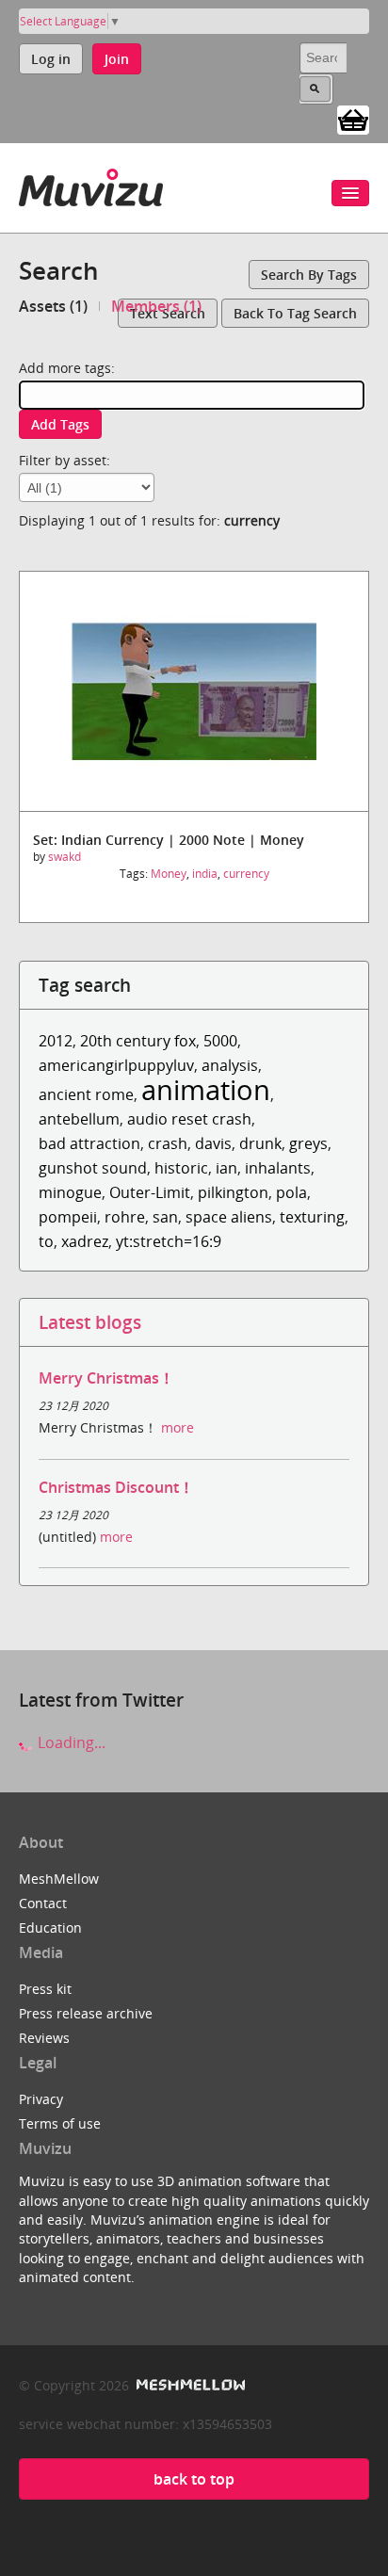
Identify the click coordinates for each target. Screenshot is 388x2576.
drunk (260, 1143)
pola (291, 1192)
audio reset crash (189, 1119)
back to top (194, 2479)
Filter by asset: (65, 460)
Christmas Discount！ (116, 1487)
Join (117, 59)
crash (168, 1143)
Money (169, 874)
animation (206, 1089)
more (178, 1427)
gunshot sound (93, 1168)
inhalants (278, 1168)
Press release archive (86, 2013)
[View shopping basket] (353, 119)
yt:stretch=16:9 (169, 1241)
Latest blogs (90, 1322)
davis (213, 1143)
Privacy (41, 2099)
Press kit (45, 1989)
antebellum (79, 1119)
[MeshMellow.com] (189, 2385)
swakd (65, 857)
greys (308, 1143)
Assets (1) (53, 306)
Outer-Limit (150, 1192)
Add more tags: (67, 368)
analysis (230, 1065)
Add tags (60, 424)
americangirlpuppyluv (116, 1065)
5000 (220, 1041)
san (165, 1217)
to (46, 1241)
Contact (43, 1903)
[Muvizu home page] (91, 184)
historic (181, 1168)
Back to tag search (295, 313)
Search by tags (309, 275)
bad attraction (89, 1143)
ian (226, 1168)
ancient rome (86, 1094)
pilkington (233, 1192)
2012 (56, 1041)
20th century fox (138, 1041)
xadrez (85, 1241)
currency (246, 874)
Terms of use (60, 2123)
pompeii (68, 1217)
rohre (125, 1217)
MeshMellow (59, 1879)
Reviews (44, 2038)
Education (50, 1928)
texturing (312, 1217)
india (205, 874)
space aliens (229, 1217)
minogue (70, 1192)
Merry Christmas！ (106, 1378)
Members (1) (156, 306)
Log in (51, 59)
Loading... (70, 1742)
